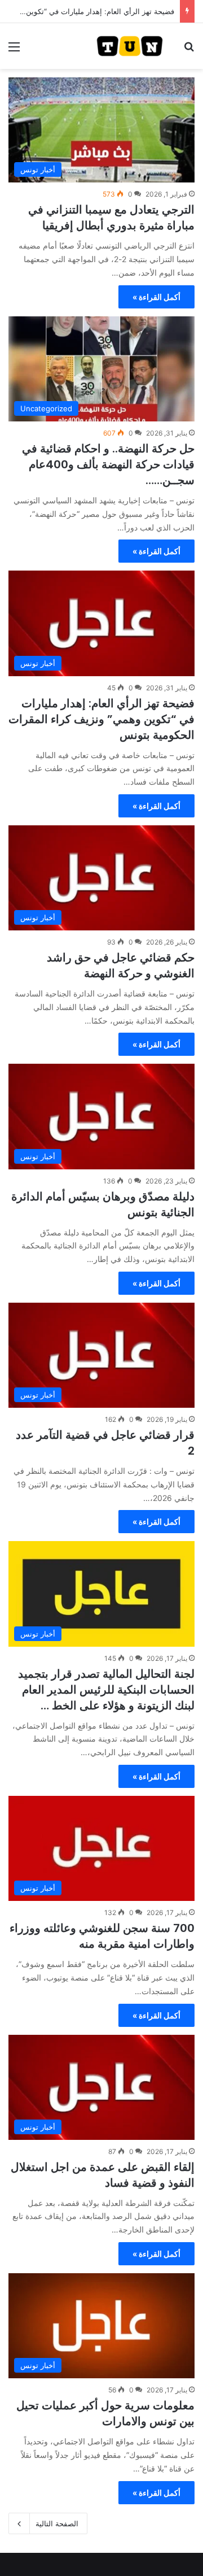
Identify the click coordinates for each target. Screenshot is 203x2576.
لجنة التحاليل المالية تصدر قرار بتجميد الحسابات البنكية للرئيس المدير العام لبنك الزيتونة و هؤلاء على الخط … (106, 1690)
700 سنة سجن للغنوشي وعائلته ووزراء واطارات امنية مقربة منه (102, 1936)
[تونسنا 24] (130, 46)
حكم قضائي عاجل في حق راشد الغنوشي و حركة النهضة (121, 965)
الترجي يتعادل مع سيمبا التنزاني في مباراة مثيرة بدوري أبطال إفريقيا (111, 217)
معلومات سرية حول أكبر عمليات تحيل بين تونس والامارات (105, 2413)
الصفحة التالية (57, 2523)
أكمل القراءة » (156, 297)
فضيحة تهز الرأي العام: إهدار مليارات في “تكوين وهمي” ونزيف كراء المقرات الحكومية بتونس (101, 719)
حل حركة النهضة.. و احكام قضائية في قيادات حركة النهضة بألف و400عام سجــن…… (108, 464)
